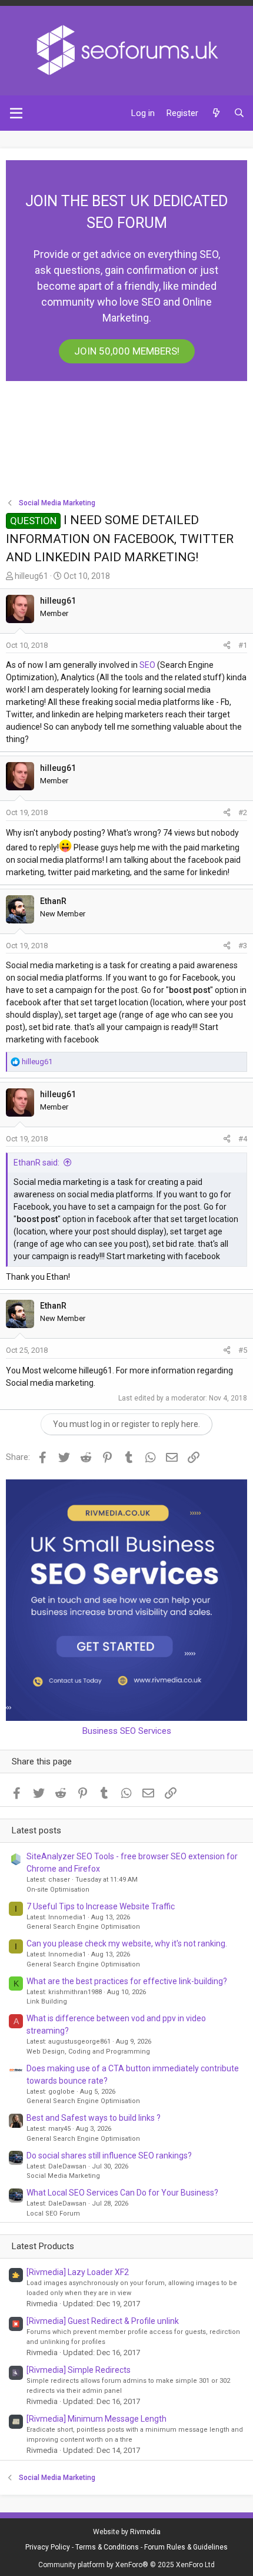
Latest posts (36, 1830)
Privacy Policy (48, 2547)
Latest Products (43, 2246)
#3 (243, 946)
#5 (243, 1350)
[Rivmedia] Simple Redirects (79, 2370)
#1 (243, 645)
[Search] (239, 113)
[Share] (227, 645)
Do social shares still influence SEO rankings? (109, 2156)
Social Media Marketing (63, 2176)
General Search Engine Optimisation (83, 1927)
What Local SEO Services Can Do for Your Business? (122, 2193)
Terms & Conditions (107, 2547)
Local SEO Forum (53, 2214)
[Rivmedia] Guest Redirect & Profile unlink (103, 2321)
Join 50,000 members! (127, 351)
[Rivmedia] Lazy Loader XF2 (78, 2272)
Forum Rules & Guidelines (186, 2547)
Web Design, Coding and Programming (88, 2052)
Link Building (47, 2001)
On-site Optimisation (58, 1890)
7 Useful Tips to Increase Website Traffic (101, 1906)
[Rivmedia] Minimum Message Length (96, 2419)
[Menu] (16, 113)
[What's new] (216, 113)
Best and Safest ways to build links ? (94, 2118)
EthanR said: (36, 1163)
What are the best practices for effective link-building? (127, 1981)
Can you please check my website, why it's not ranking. (127, 1943)
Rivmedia (145, 2532)
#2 (243, 812)
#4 (243, 1139)
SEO (147, 665)
